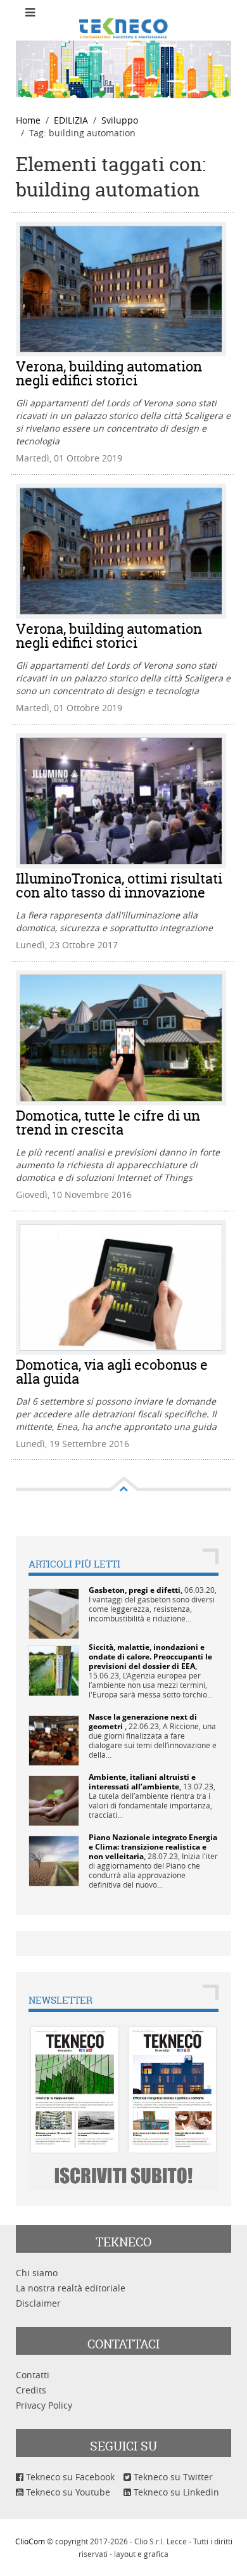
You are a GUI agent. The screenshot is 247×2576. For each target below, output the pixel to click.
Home (28, 120)
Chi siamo (37, 2273)
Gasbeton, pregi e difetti (135, 1590)
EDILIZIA (71, 120)
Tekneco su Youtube (67, 2492)
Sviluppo (120, 120)
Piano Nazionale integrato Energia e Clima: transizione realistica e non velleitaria (153, 1847)
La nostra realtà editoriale (71, 2288)
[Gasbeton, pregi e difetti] (54, 1613)
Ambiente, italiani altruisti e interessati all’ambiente (142, 1782)
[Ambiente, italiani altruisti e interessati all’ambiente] (54, 1800)
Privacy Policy (44, 2405)
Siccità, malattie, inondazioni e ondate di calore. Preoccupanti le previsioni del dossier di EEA (150, 1657)
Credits (31, 2390)
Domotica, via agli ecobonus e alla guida (112, 1372)
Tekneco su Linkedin (175, 2492)
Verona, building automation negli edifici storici (109, 373)
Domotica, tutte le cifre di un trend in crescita (108, 1123)
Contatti (33, 2375)
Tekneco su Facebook (69, 2477)
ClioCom (30, 2541)
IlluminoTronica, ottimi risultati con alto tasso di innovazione (119, 885)
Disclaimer (38, 2303)
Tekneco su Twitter (172, 2477)
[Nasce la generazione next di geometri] (54, 1740)
